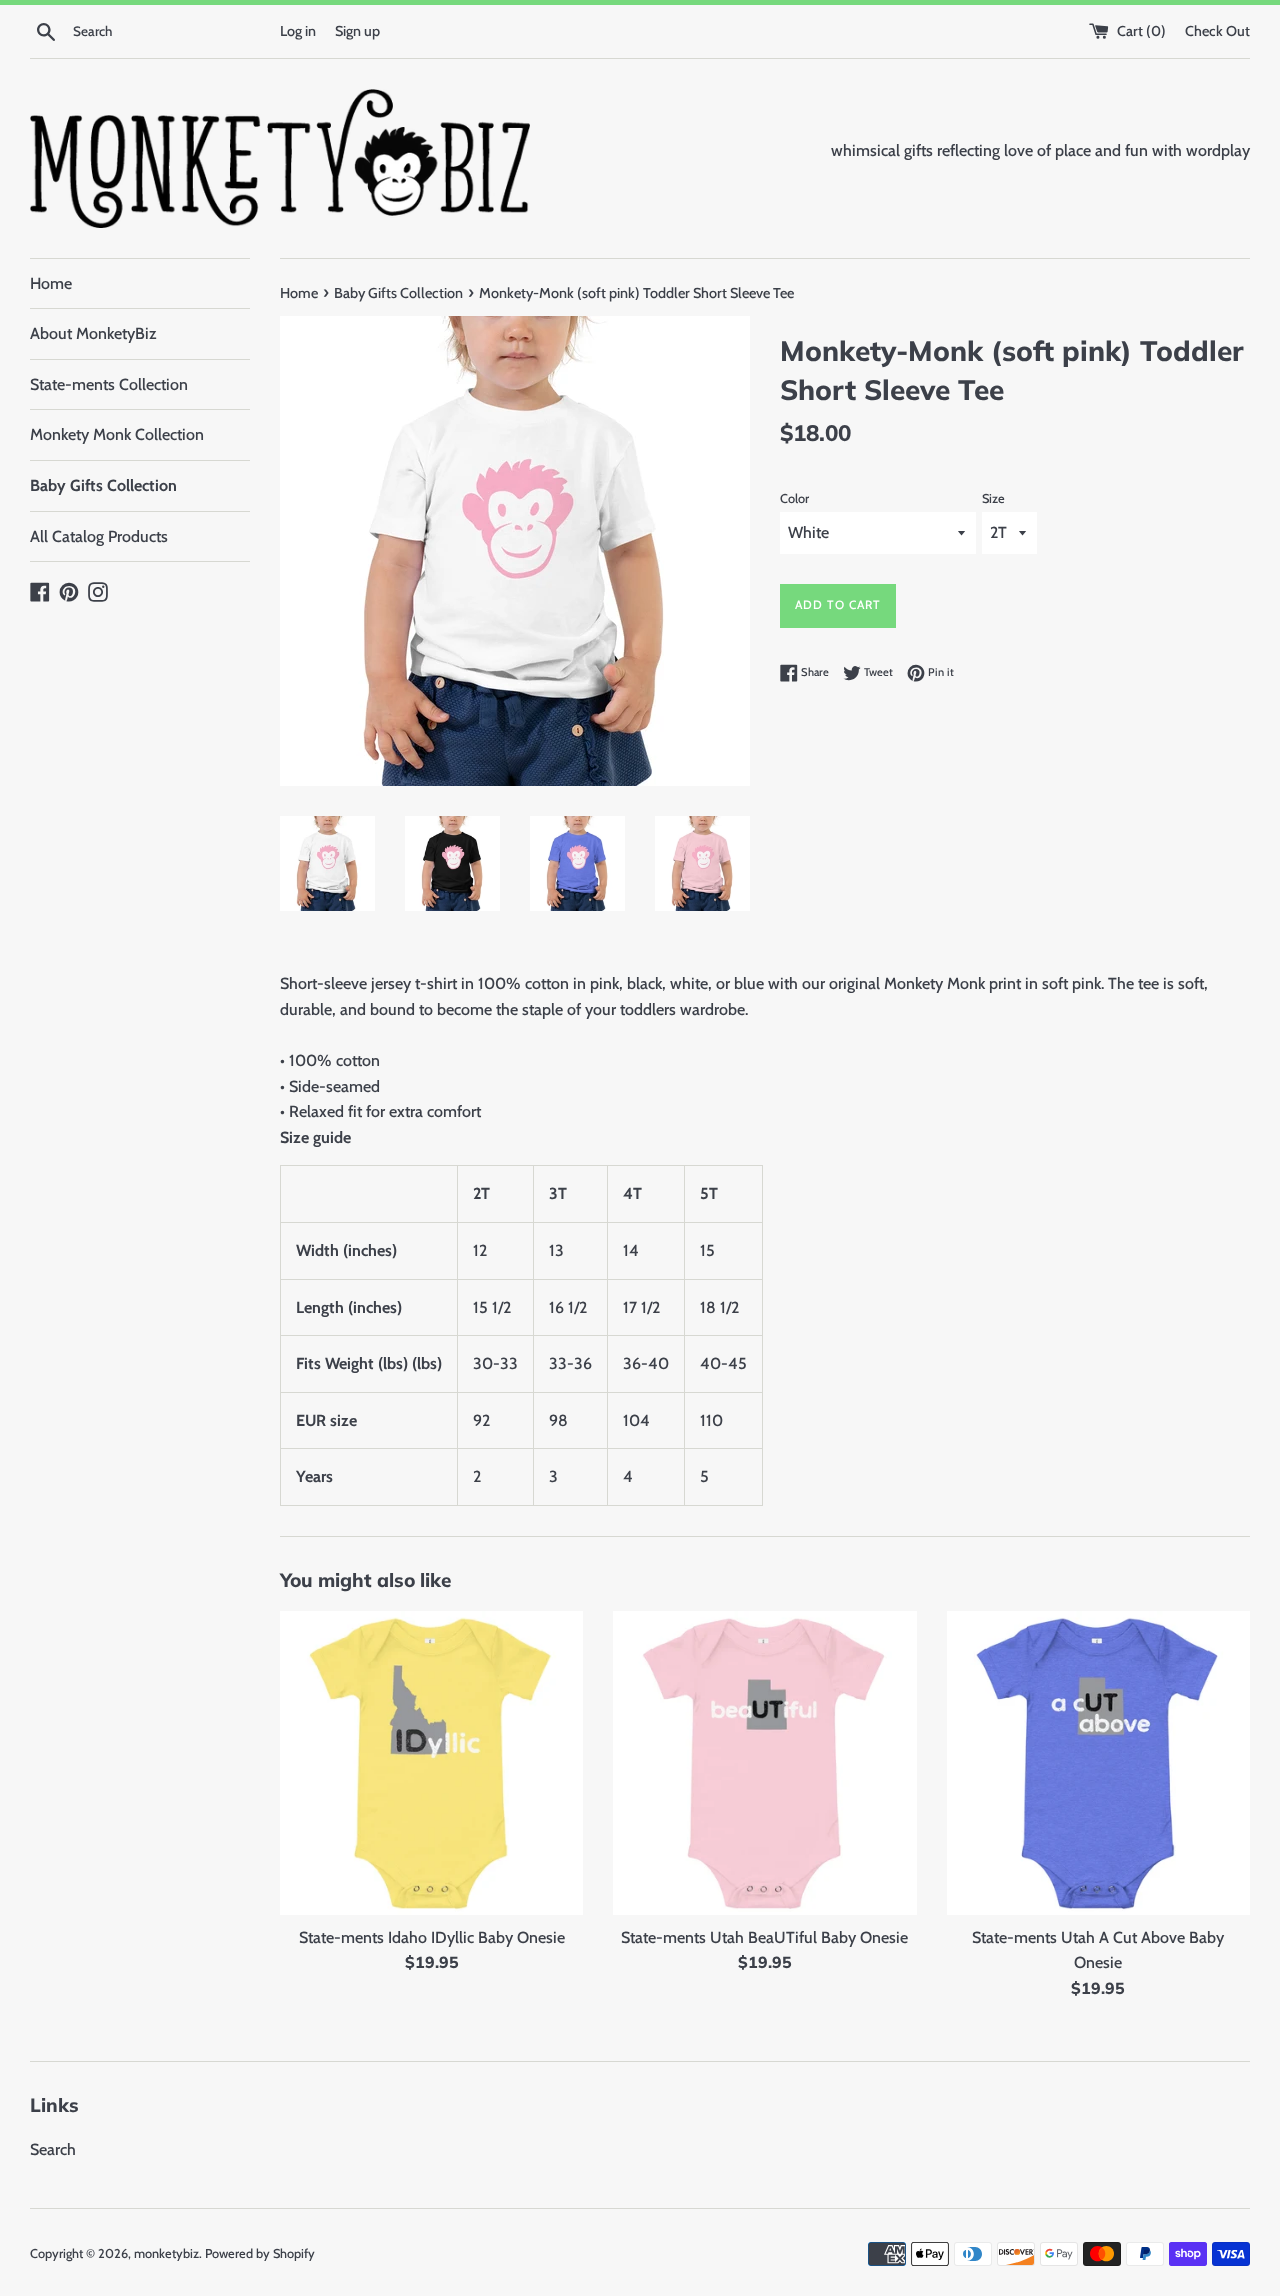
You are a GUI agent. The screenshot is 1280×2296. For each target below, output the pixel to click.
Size (993, 498)
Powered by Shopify (260, 2253)
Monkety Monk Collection (117, 434)
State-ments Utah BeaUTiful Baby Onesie (764, 1937)
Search (53, 2149)
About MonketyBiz (93, 333)
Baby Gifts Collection (103, 485)
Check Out (1217, 31)
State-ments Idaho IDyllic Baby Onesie (432, 1937)
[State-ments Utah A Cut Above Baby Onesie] (1098, 1762)
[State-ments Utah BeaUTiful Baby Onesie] (764, 1762)
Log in (298, 31)
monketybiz (166, 2253)
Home (51, 283)
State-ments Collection (109, 384)
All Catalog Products (99, 536)
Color (794, 498)
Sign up (357, 31)
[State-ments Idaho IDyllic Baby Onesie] (431, 1762)
